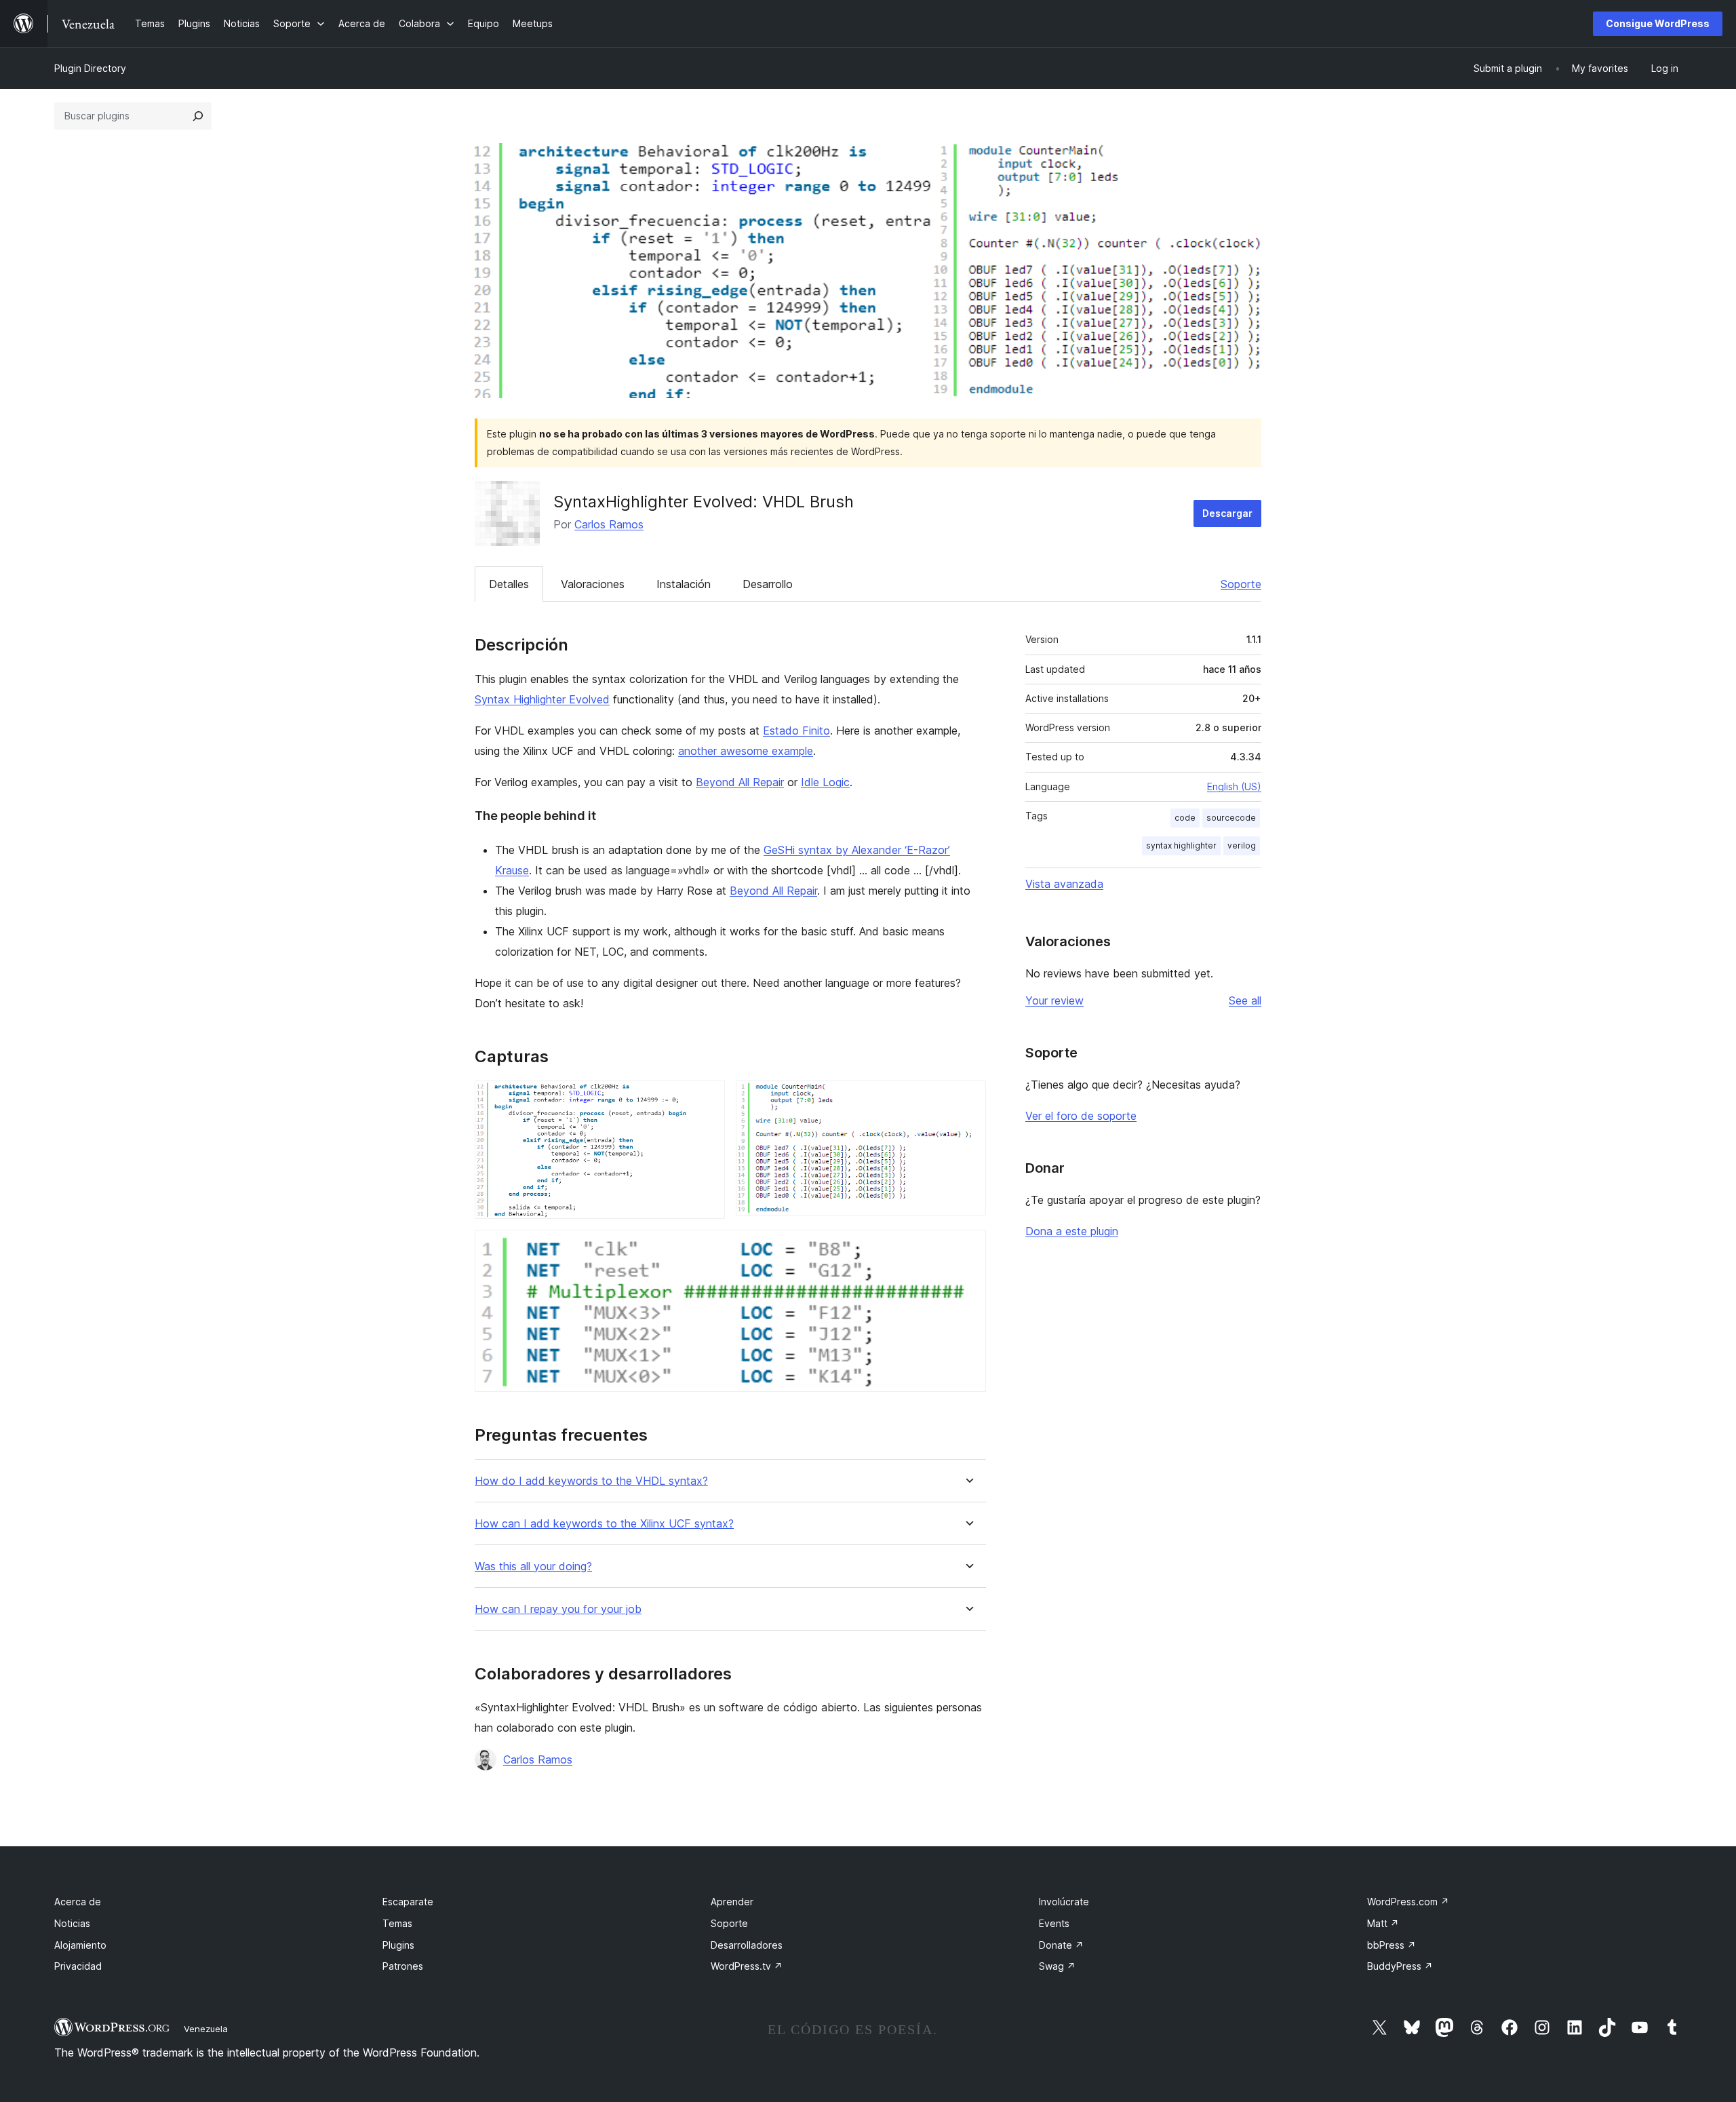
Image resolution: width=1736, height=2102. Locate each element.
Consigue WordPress (1658, 23)
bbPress (1392, 1945)
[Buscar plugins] (198, 116)
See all (1245, 1000)
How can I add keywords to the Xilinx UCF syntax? (604, 1524)
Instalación (684, 584)
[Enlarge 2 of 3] (968, 1099)
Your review (1054, 1000)
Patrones (403, 1966)
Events (1054, 1923)
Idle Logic (825, 782)
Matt (1383, 1923)
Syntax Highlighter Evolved (542, 699)
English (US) (1234, 786)
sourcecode (1231, 818)
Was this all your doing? (533, 1566)
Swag (1057, 1966)
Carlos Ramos (609, 524)
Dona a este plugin (1072, 1231)
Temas (397, 1923)
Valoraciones (593, 584)
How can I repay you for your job (558, 1609)
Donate (1061, 1945)
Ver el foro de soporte (1081, 1116)
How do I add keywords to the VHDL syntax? (591, 1481)
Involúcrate (1064, 1902)
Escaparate (408, 1902)
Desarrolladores (747, 1945)
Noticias (72, 1923)
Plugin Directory (90, 68)
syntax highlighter (1181, 845)
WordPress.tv (747, 1966)
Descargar (1227, 513)
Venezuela (206, 2029)
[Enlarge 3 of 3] (968, 1248)
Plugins (398, 1945)
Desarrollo (768, 584)
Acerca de (78, 1902)
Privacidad (78, 1966)
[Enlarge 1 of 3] (707, 1099)
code (1185, 818)
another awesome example (746, 751)
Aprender (732, 1902)
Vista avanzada (1064, 884)
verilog (1242, 845)
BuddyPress (1400, 1966)
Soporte (1241, 584)
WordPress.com (1408, 1902)
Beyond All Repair (740, 782)
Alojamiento (80, 1945)
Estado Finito (796, 731)
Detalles (509, 584)
